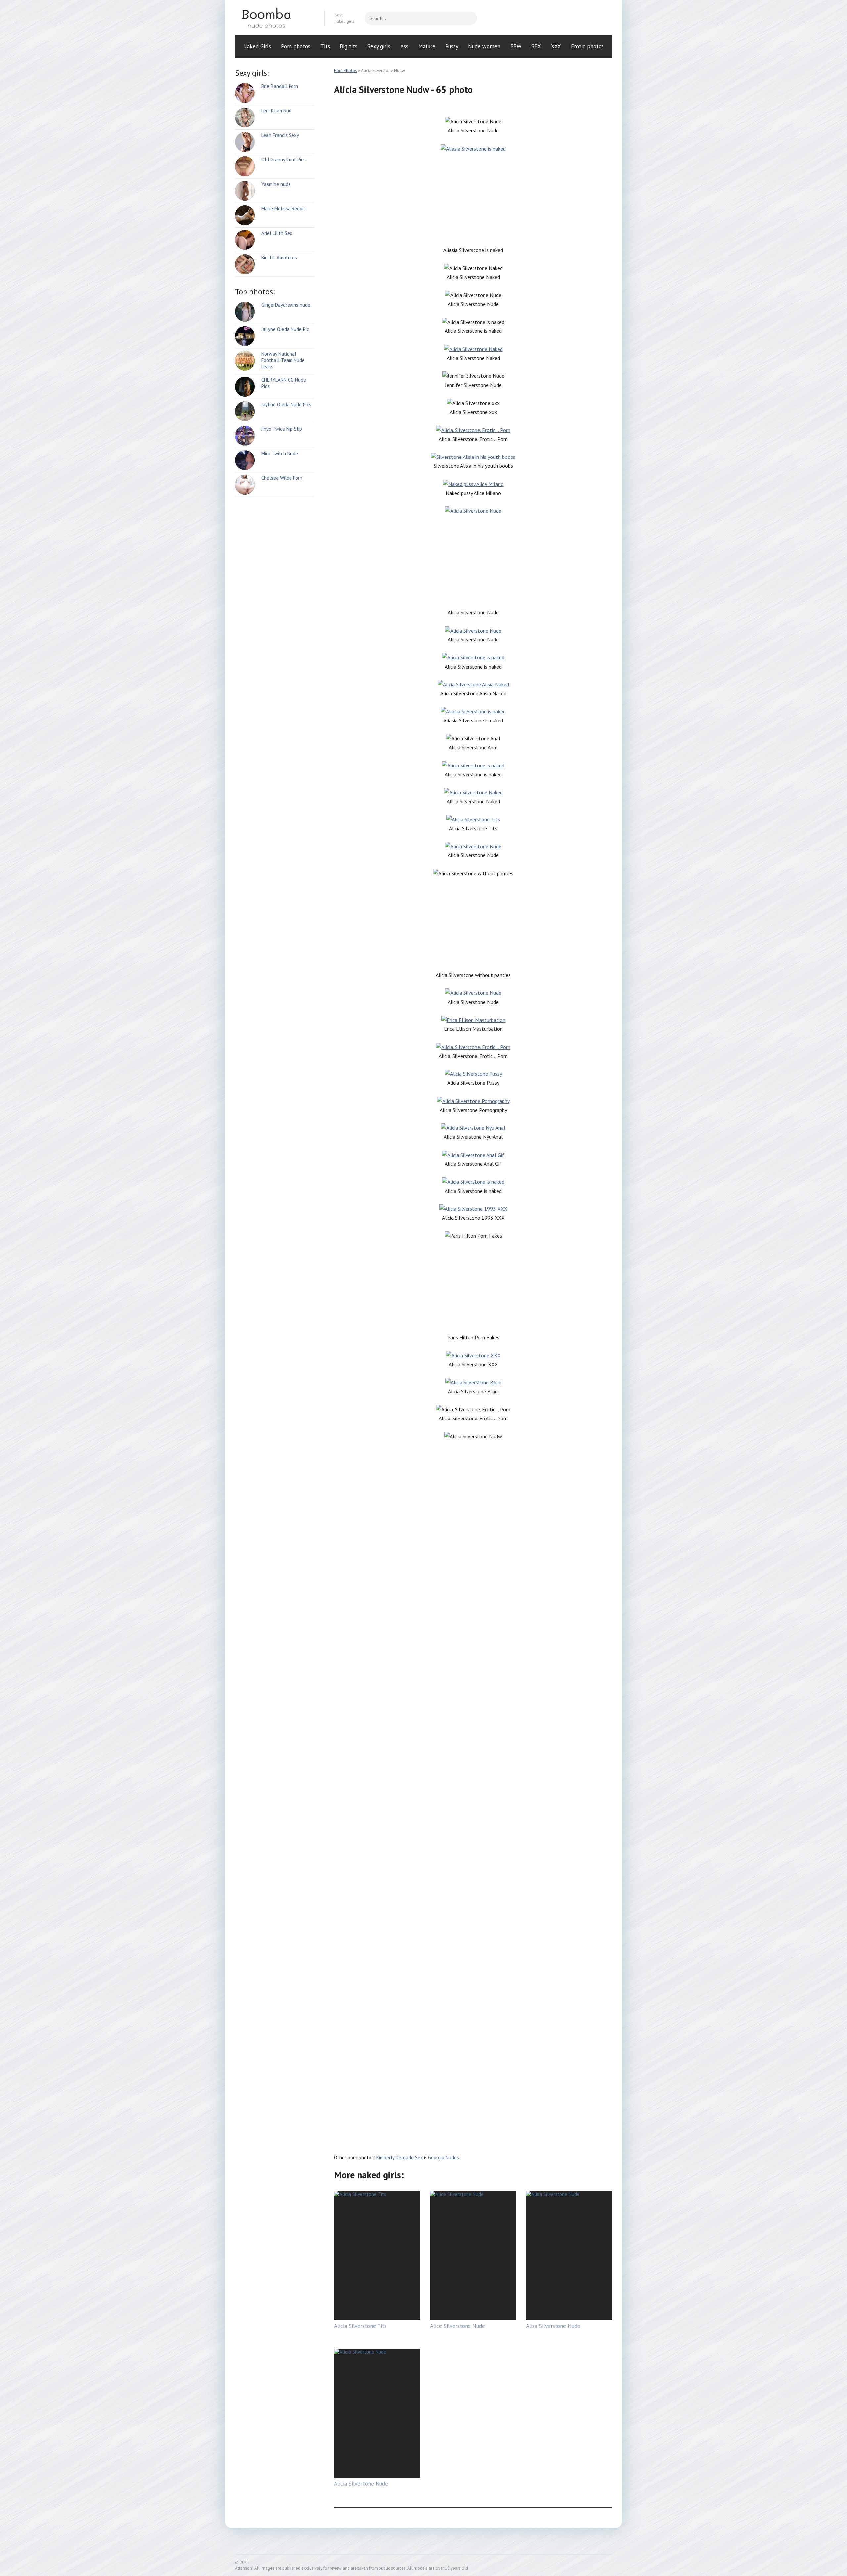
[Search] (469, 18)
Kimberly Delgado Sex (400, 2157)
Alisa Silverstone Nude (553, 2326)
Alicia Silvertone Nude (361, 2484)
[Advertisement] (473, 199)
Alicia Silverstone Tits (360, 2326)
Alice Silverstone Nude (458, 2326)
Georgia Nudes (444, 2157)
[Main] (275, 18)
